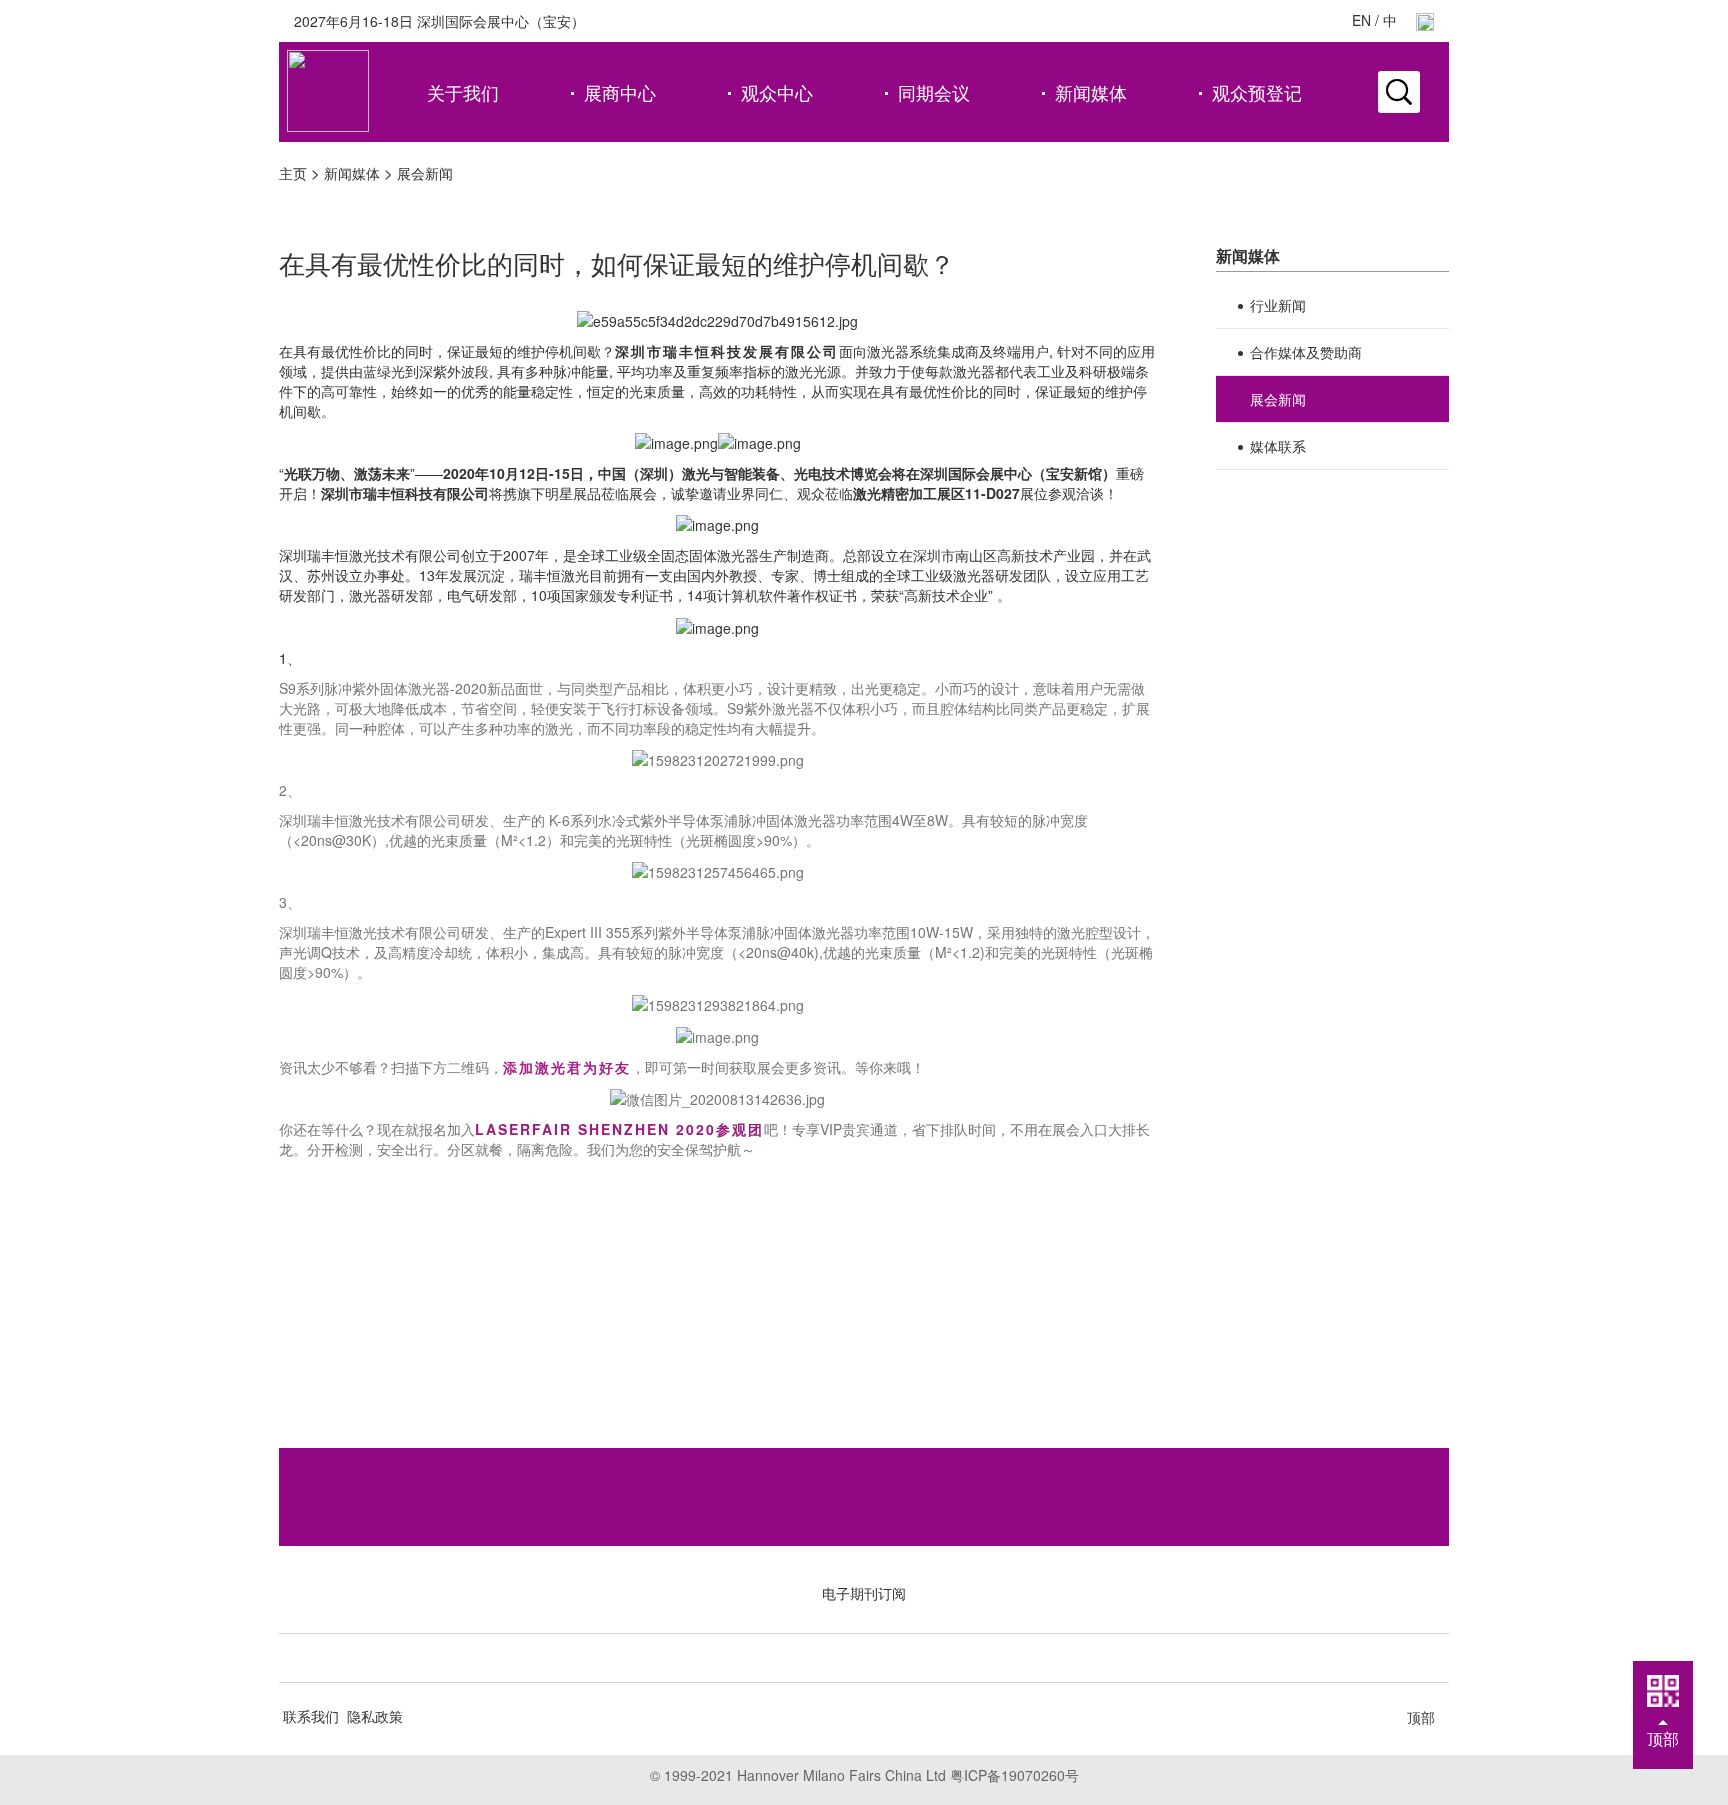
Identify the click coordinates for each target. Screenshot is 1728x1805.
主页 (293, 173)
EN (1361, 20)
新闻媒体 (1091, 92)
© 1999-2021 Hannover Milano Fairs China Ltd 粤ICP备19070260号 (864, 1775)
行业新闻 (1278, 305)
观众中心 (777, 92)
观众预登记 (1257, 92)
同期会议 (934, 92)
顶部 (1421, 1717)
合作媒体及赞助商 (1306, 352)
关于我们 (463, 92)
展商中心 (620, 92)
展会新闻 (425, 173)
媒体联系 (1278, 446)
